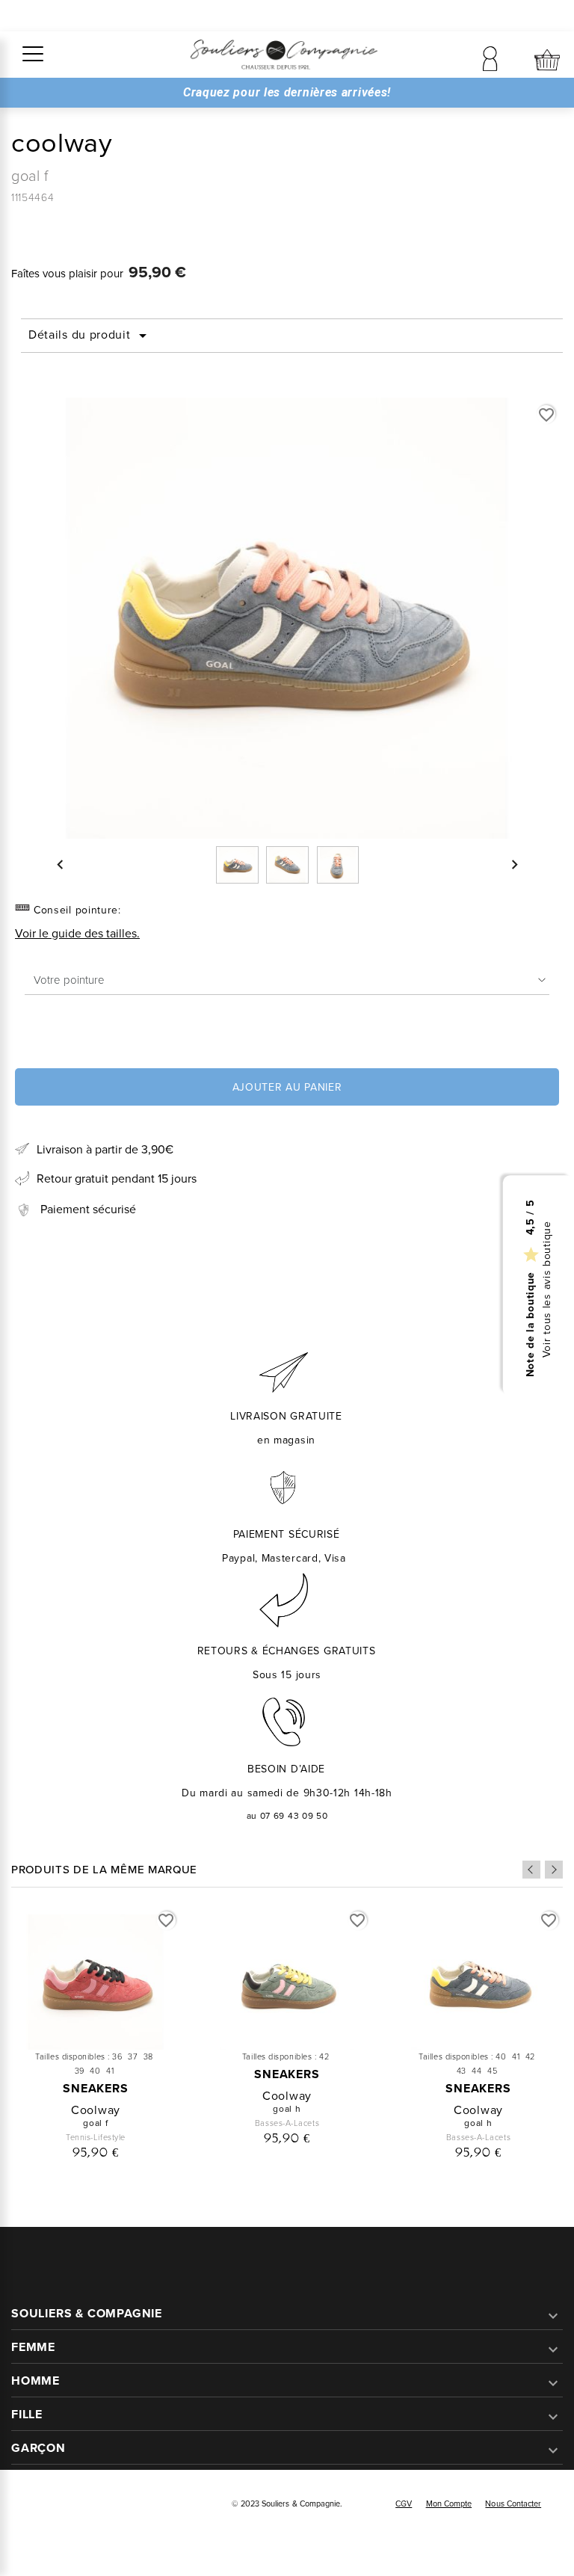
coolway (96, 2110)
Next (554, 1870)
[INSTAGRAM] (65, 2505)
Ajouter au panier (287, 1087)
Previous (531, 1870)
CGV (404, 2503)
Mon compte (449, 2503)
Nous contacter (513, 2503)
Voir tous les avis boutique (547, 1289)
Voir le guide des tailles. (77, 933)
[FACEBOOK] (32, 2505)
